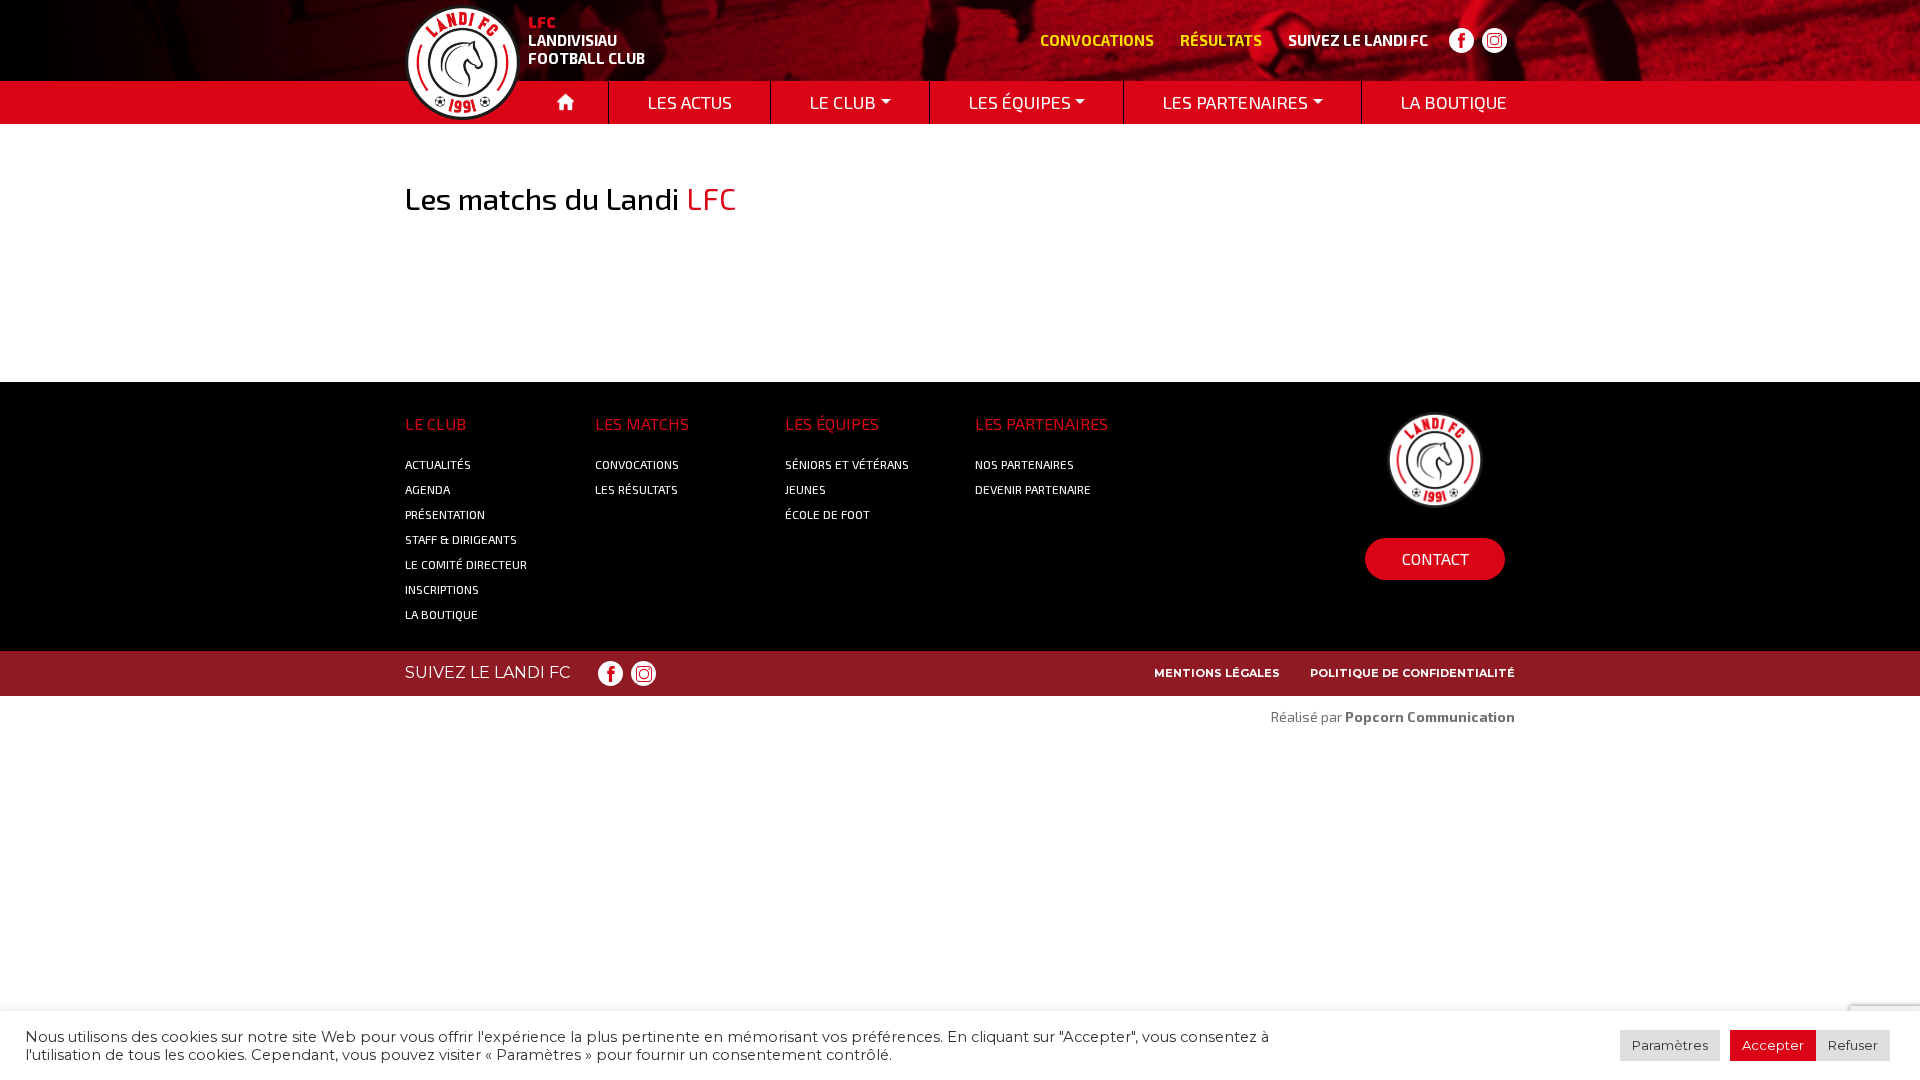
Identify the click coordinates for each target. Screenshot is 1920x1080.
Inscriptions (442, 589)
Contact (1435, 558)
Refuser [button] (1853, 1045)
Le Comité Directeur (466, 564)
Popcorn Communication (1430, 716)
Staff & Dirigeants (461, 539)
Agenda (427, 489)
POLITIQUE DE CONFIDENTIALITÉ (1412, 673)
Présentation (445, 514)
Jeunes (805, 489)
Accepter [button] (1773, 1045)
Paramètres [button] (1670, 1045)
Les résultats (636, 489)
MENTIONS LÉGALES (1217, 673)
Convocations (1097, 40)
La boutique (441, 614)
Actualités (438, 464)
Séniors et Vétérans (847, 464)
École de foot (827, 514)
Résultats (1221, 40)
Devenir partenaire (1033, 489)
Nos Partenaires (1024, 464)
